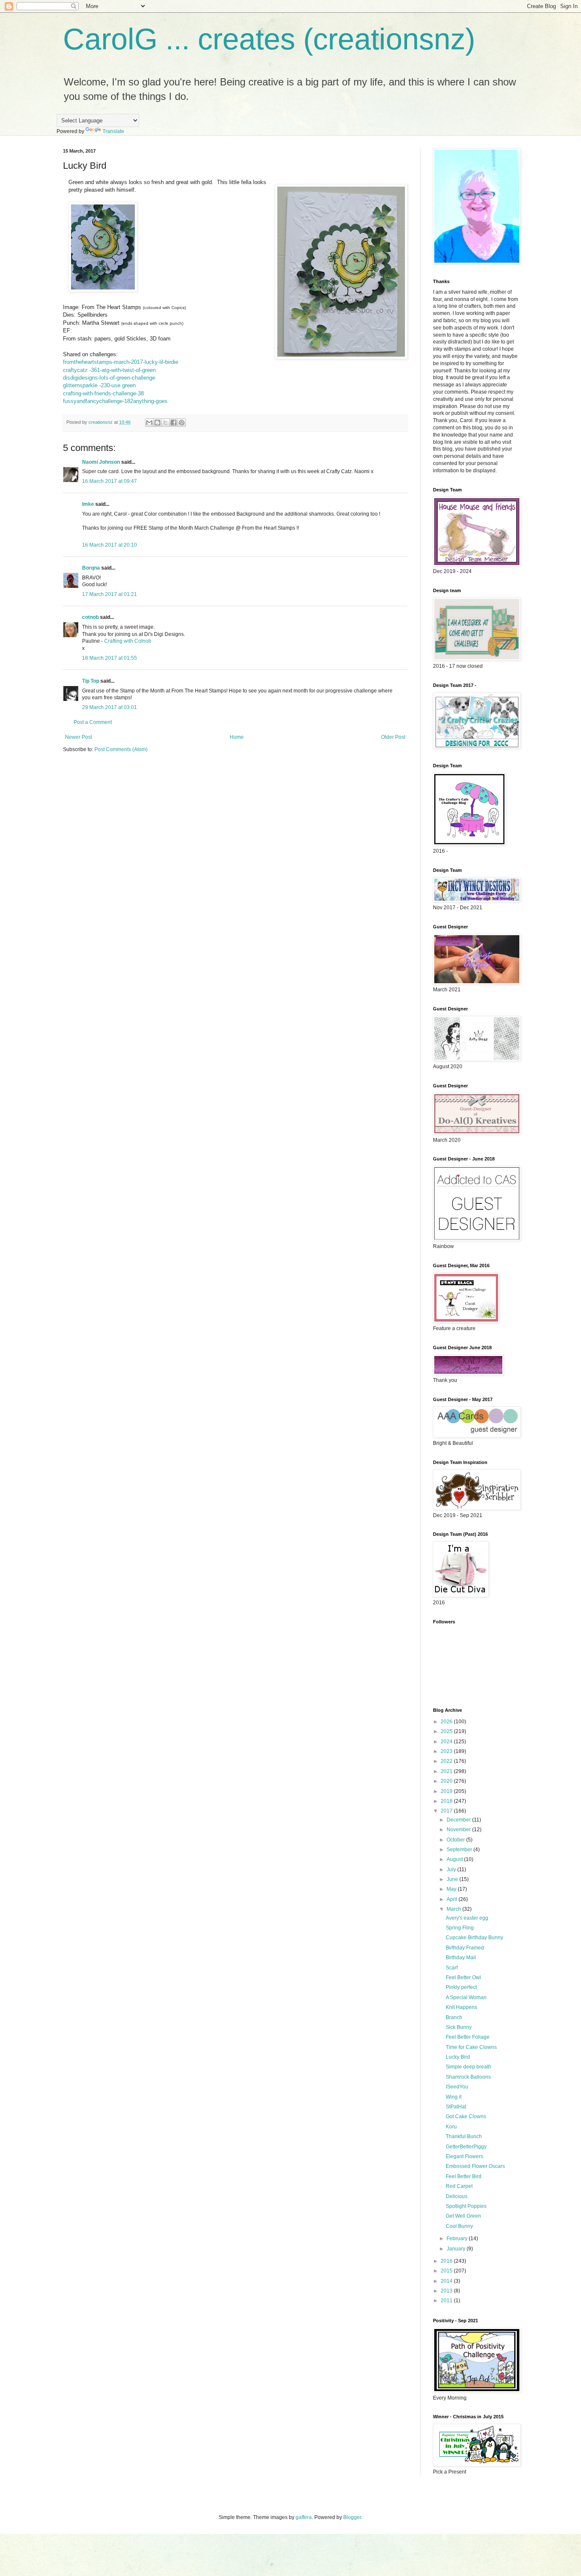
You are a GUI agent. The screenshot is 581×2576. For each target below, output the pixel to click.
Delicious (457, 2196)
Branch (454, 2017)
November (459, 1830)
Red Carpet (459, 2186)
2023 (447, 1751)
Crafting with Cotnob (128, 641)
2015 (447, 2271)
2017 (447, 1811)
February (458, 2238)
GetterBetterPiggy (466, 2147)
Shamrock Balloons (468, 2077)
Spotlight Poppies (466, 2206)
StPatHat (456, 2107)
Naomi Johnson (102, 462)
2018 (447, 1801)
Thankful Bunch (464, 2136)
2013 (447, 2291)
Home (237, 737)
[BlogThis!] (157, 423)
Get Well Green (463, 2216)
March (454, 1909)
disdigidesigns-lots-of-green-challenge (109, 378)
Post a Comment (93, 722)
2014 (447, 2281)
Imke (88, 504)
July (452, 1870)
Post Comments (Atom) (121, 749)
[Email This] (149, 423)
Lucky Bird (458, 2057)
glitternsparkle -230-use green (99, 385)
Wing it (454, 2097)
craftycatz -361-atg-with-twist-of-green (109, 370)
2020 (447, 1781)
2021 (447, 1771)
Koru (451, 2127)
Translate (113, 131)
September (460, 1850)
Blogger (352, 2517)
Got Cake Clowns (466, 2116)
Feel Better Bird (464, 2176)
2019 (447, 1791)
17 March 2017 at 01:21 (110, 594)
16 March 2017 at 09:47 (110, 481)
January (457, 2249)
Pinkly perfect (461, 1987)
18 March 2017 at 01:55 (110, 658)
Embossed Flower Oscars (475, 2166)
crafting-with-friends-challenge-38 (103, 393)
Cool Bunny (459, 2226)
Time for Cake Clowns (471, 2047)
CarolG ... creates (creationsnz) (269, 39)
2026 (447, 1722)
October (456, 1840)
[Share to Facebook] (174, 423)
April (453, 1899)
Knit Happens (461, 2007)
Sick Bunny (459, 2027)
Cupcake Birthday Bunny (474, 1938)
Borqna (91, 568)
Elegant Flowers (464, 2156)
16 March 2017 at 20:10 (110, 545)
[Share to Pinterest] (182, 423)
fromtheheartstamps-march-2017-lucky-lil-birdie (121, 362)
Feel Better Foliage (468, 2037)
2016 (447, 2261)
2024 (447, 1742)
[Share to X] (165, 423)
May (452, 1889)
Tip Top (91, 681)
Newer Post (78, 737)
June (453, 1879)
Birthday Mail (461, 1958)
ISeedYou (457, 2087)
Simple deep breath (469, 2067)
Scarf (452, 1968)
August (455, 1859)
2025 (447, 1731)
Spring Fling (460, 1928)
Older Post (393, 737)
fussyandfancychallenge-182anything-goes (115, 401)
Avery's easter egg (467, 1918)
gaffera (304, 2517)
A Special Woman (466, 1997)
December (459, 1820)
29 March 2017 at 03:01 (110, 707)
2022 (447, 1761)
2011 (447, 2301)
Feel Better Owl (463, 1977)
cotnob (90, 617)
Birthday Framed (465, 1948)
